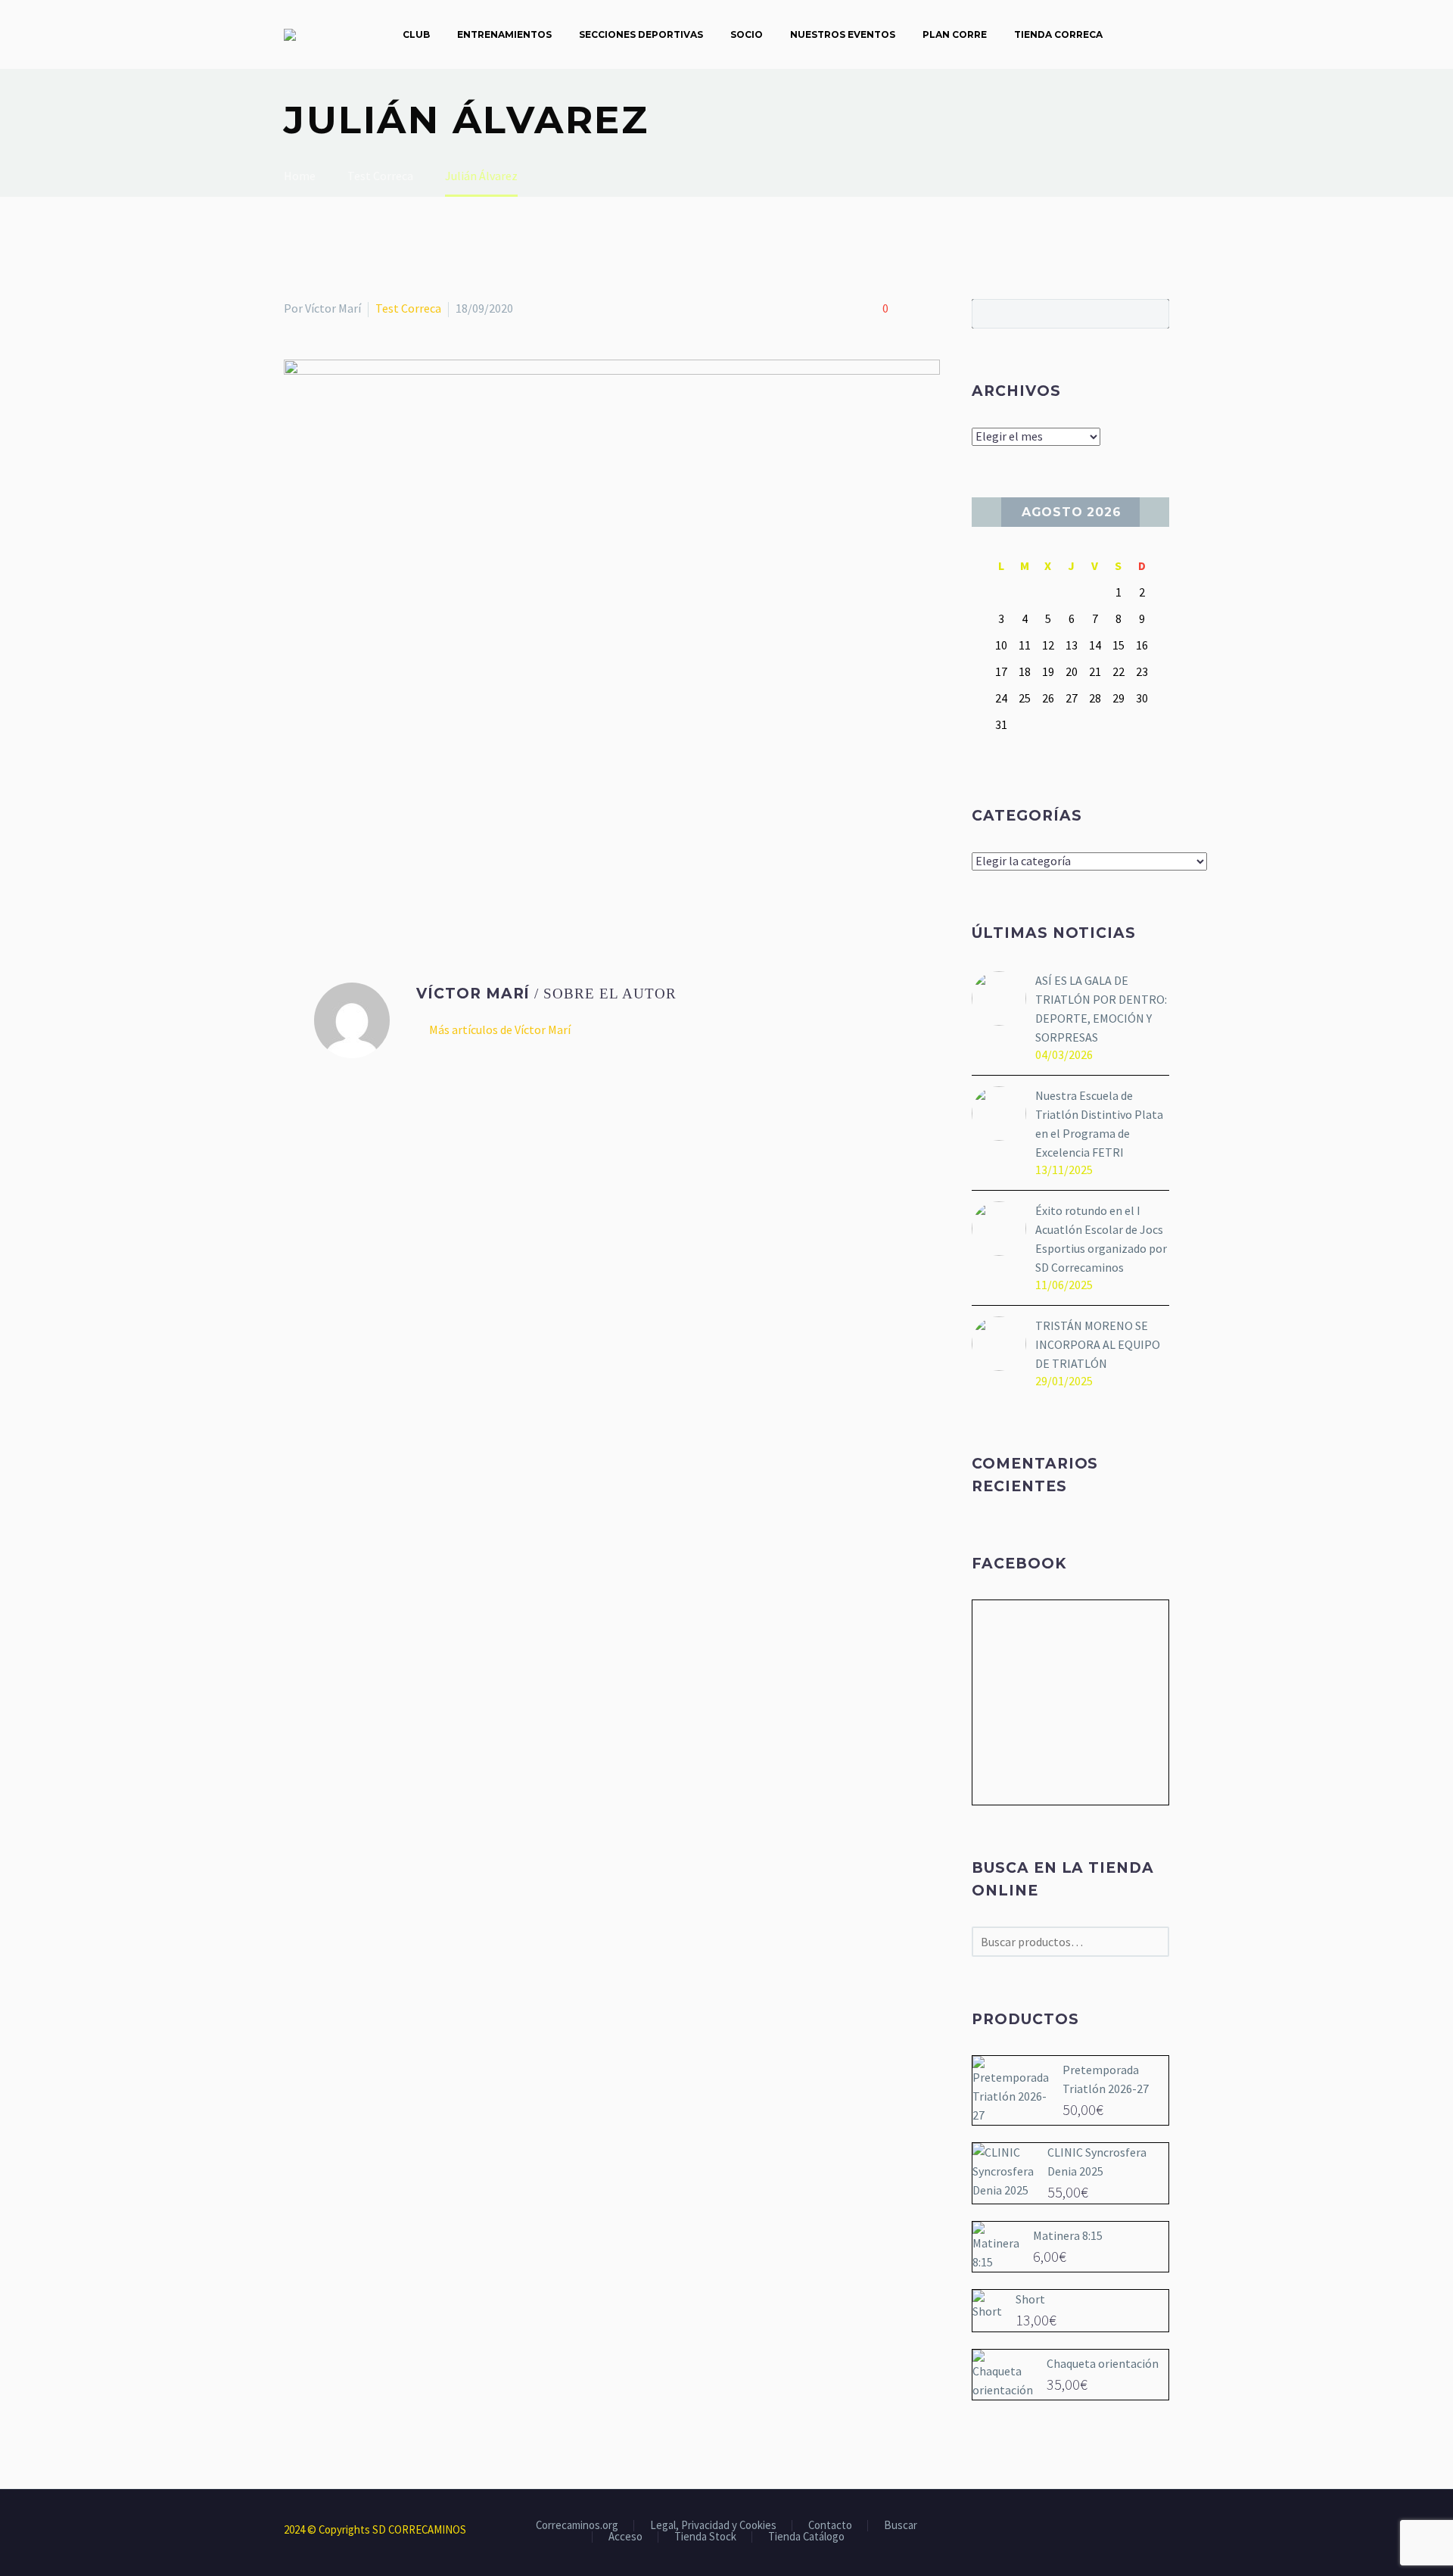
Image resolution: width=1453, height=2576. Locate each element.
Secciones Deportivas (641, 34)
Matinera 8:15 (1068, 2235)
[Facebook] (294, 875)
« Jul (986, 512)
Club (416, 34)
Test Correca (408, 308)
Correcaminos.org (577, 2526)
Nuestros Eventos (843, 34)
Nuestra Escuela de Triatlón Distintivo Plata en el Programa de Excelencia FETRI (1099, 1124)
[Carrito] (1165, 34)
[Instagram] (1145, 2531)
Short (1030, 2299)
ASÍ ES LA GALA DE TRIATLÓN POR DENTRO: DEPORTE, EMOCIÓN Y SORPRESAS (1101, 1009)
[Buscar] (1131, 34)
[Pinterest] (338, 875)
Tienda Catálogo (806, 2537)
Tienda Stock (705, 2537)
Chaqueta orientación (1103, 2363)
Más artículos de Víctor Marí (500, 1029)
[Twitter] (316, 875)
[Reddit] (403, 875)
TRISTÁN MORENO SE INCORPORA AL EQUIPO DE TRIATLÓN (1098, 1344)
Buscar (1153, 313)
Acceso (625, 2537)
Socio (747, 34)
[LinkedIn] (381, 875)
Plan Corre (955, 34)
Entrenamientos (504, 34)
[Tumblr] (359, 875)
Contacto (830, 2526)
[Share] (1165, 2531)
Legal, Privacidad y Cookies (713, 2526)
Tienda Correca (1058, 34)
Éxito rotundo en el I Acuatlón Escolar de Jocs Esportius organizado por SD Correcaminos (1101, 1239)
